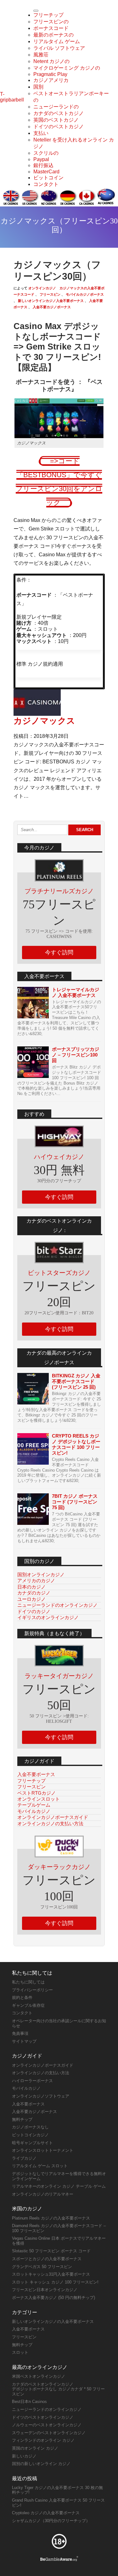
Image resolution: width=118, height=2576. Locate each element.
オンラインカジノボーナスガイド (53, 1817)
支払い (41, 133)
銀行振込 (43, 165)
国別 (38, 87)
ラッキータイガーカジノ (59, 1676)
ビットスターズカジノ (59, 1273)
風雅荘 (41, 55)
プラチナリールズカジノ (59, 891)
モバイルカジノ (34, 1811)
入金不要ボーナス (36, 1774)
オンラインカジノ (42, 288)
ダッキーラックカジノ (59, 1867)
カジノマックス (44, 721)
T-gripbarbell (12, 97)
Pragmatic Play (50, 74)
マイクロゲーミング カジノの (67, 68)
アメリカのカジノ (36, 1580)
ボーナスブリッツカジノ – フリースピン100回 (76, 1055)
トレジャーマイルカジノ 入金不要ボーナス (76, 992)
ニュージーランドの (56, 107)
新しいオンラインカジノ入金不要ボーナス (50, 301)
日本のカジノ (31, 1587)
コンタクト (46, 184)
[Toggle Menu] (36, 11)
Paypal (41, 159)
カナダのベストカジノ (59, 113)
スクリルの (46, 153)
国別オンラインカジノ (41, 1575)
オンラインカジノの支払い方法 (50, 1823)
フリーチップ (48, 15)
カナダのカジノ (34, 1593)
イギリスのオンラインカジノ (48, 1617)
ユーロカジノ (31, 1599)
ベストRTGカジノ (37, 1793)
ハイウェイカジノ (59, 1157)
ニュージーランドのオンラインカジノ (57, 1605)
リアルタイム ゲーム (57, 41)
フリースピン (50, 294)
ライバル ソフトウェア (59, 48)
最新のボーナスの (53, 35)
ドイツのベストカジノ (59, 127)
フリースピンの (51, 22)
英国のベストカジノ (56, 120)
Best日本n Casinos (29, 2402)
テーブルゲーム (34, 1805)
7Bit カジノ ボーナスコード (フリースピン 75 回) (75, 1502)
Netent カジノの (51, 61)
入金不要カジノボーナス (51, 307)
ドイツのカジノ (34, 1611)
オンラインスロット (39, 1799)
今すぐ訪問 (59, 952)
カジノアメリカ (51, 80)
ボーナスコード (51, 28)
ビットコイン (48, 178)
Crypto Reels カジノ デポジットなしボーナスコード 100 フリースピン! (76, 1444)
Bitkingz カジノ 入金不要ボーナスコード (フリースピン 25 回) (76, 1381)
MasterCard (46, 172)
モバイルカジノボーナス (84, 294)
